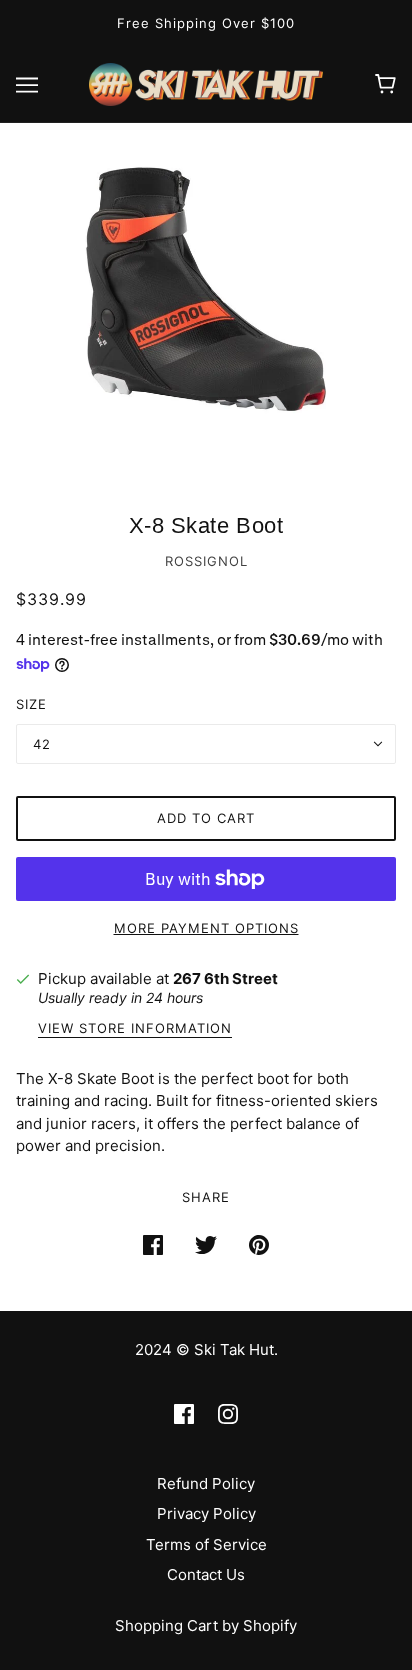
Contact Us (206, 1574)
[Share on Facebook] (153, 1244)
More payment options (206, 928)
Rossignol (206, 561)
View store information (135, 1029)
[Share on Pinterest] (259, 1244)
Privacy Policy (206, 1513)
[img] (184, 1413)
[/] (206, 82)
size (31, 704)
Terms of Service (206, 1544)
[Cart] (385, 84)
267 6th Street (225, 978)
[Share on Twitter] (206, 1244)
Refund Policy (206, 1483)
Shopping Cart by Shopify (206, 1625)
